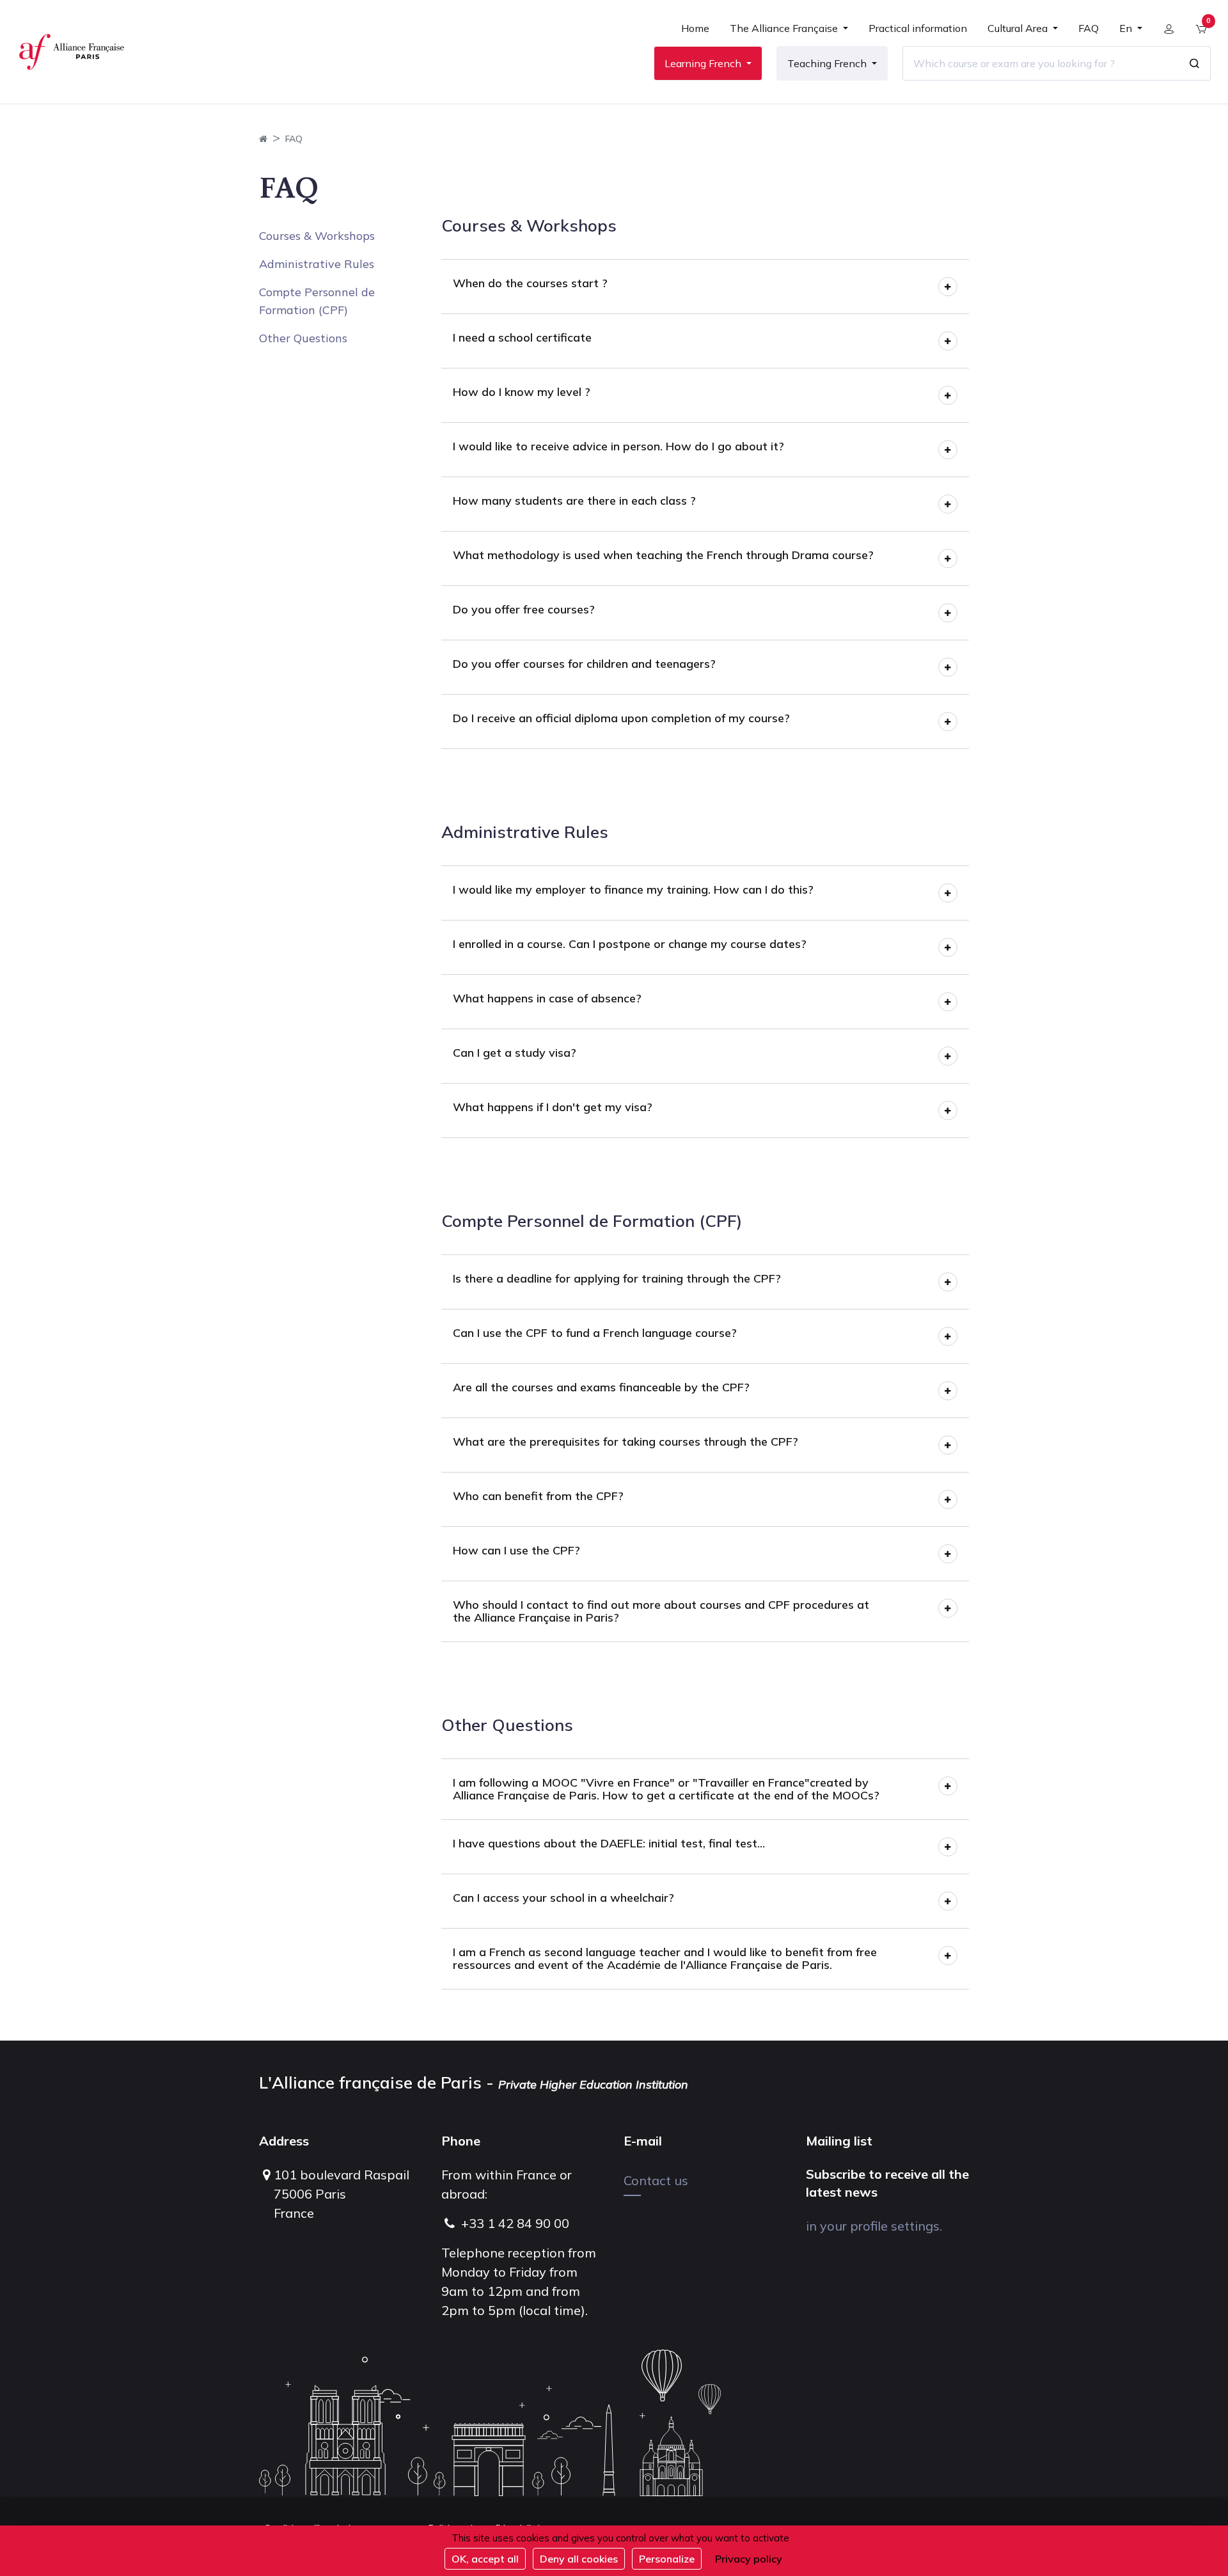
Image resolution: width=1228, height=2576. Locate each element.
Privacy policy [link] (749, 2559)
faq (294, 139)
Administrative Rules (317, 264)
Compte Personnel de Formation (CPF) (317, 301)
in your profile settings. (874, 2226)
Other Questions (303, 338)
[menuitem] (695, 33)
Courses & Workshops (317, 236)
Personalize (667, 2559)
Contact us (656, 2180)
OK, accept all (485, 2559)
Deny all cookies (579, 2559)
